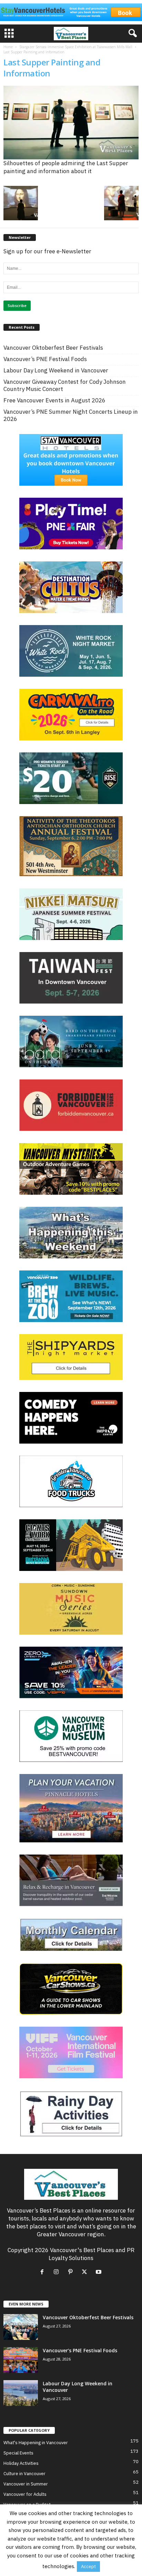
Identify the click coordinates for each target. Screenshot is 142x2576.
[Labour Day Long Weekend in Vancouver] (21, 2393)
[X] (86, 2272)
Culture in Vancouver (24, 2474)
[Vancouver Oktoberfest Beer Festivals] (21, 2327)
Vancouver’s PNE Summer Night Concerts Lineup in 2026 (71, 415)
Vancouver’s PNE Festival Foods (45, 359)
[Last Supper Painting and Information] (71, 123)
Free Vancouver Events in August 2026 (54, 400)
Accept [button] (88, 2567)
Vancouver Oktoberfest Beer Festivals (53, 348)
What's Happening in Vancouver (36, 2443)
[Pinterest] (72, 2272)
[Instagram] (58, 2272)
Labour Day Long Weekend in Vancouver (56, 371)
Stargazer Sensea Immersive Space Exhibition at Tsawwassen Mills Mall (76, 47)
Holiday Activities (21, 2463)
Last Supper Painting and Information (52, 68)
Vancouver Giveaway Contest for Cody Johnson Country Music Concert (65, 386)
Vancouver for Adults (25, 2494)
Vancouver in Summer (26, 2484)
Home (8, 47)
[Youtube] (99, 2272)
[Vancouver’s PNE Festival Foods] (21, 2360)
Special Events (18, 2453)
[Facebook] (44, 2272)
